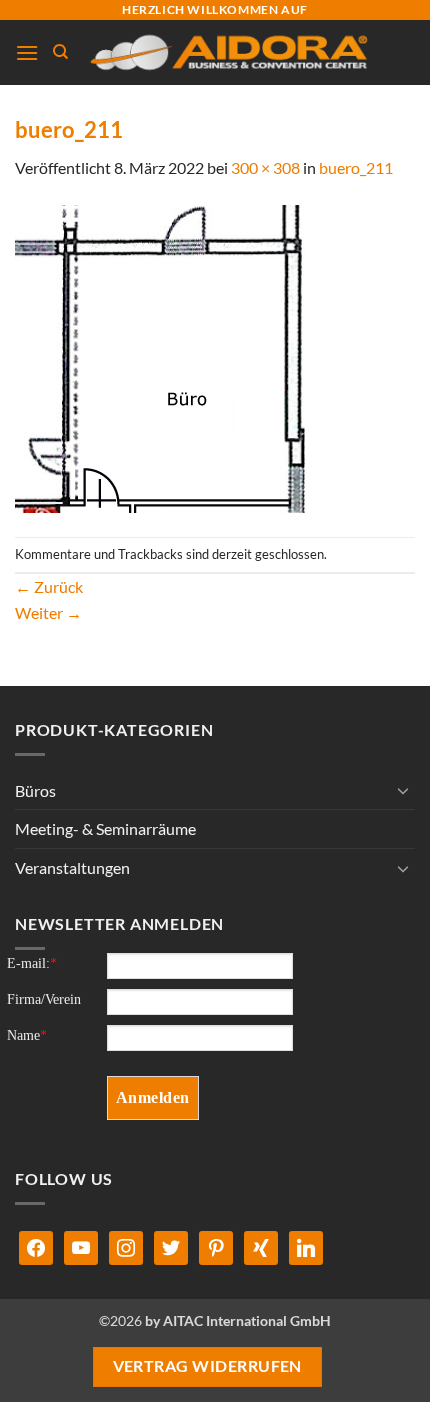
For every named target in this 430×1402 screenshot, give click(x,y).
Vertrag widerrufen (207, 1366)
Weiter (48, 612)
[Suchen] (60, 52)
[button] (27, 52)
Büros (35, 790)
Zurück (49, 586)
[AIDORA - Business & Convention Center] (227, 52)
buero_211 (356, 167)
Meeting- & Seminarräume (105, 828)
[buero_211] (165, 356)
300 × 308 (265, 167)
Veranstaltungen (72, 867)
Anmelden (153, 1097)
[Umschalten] (403, 790)
